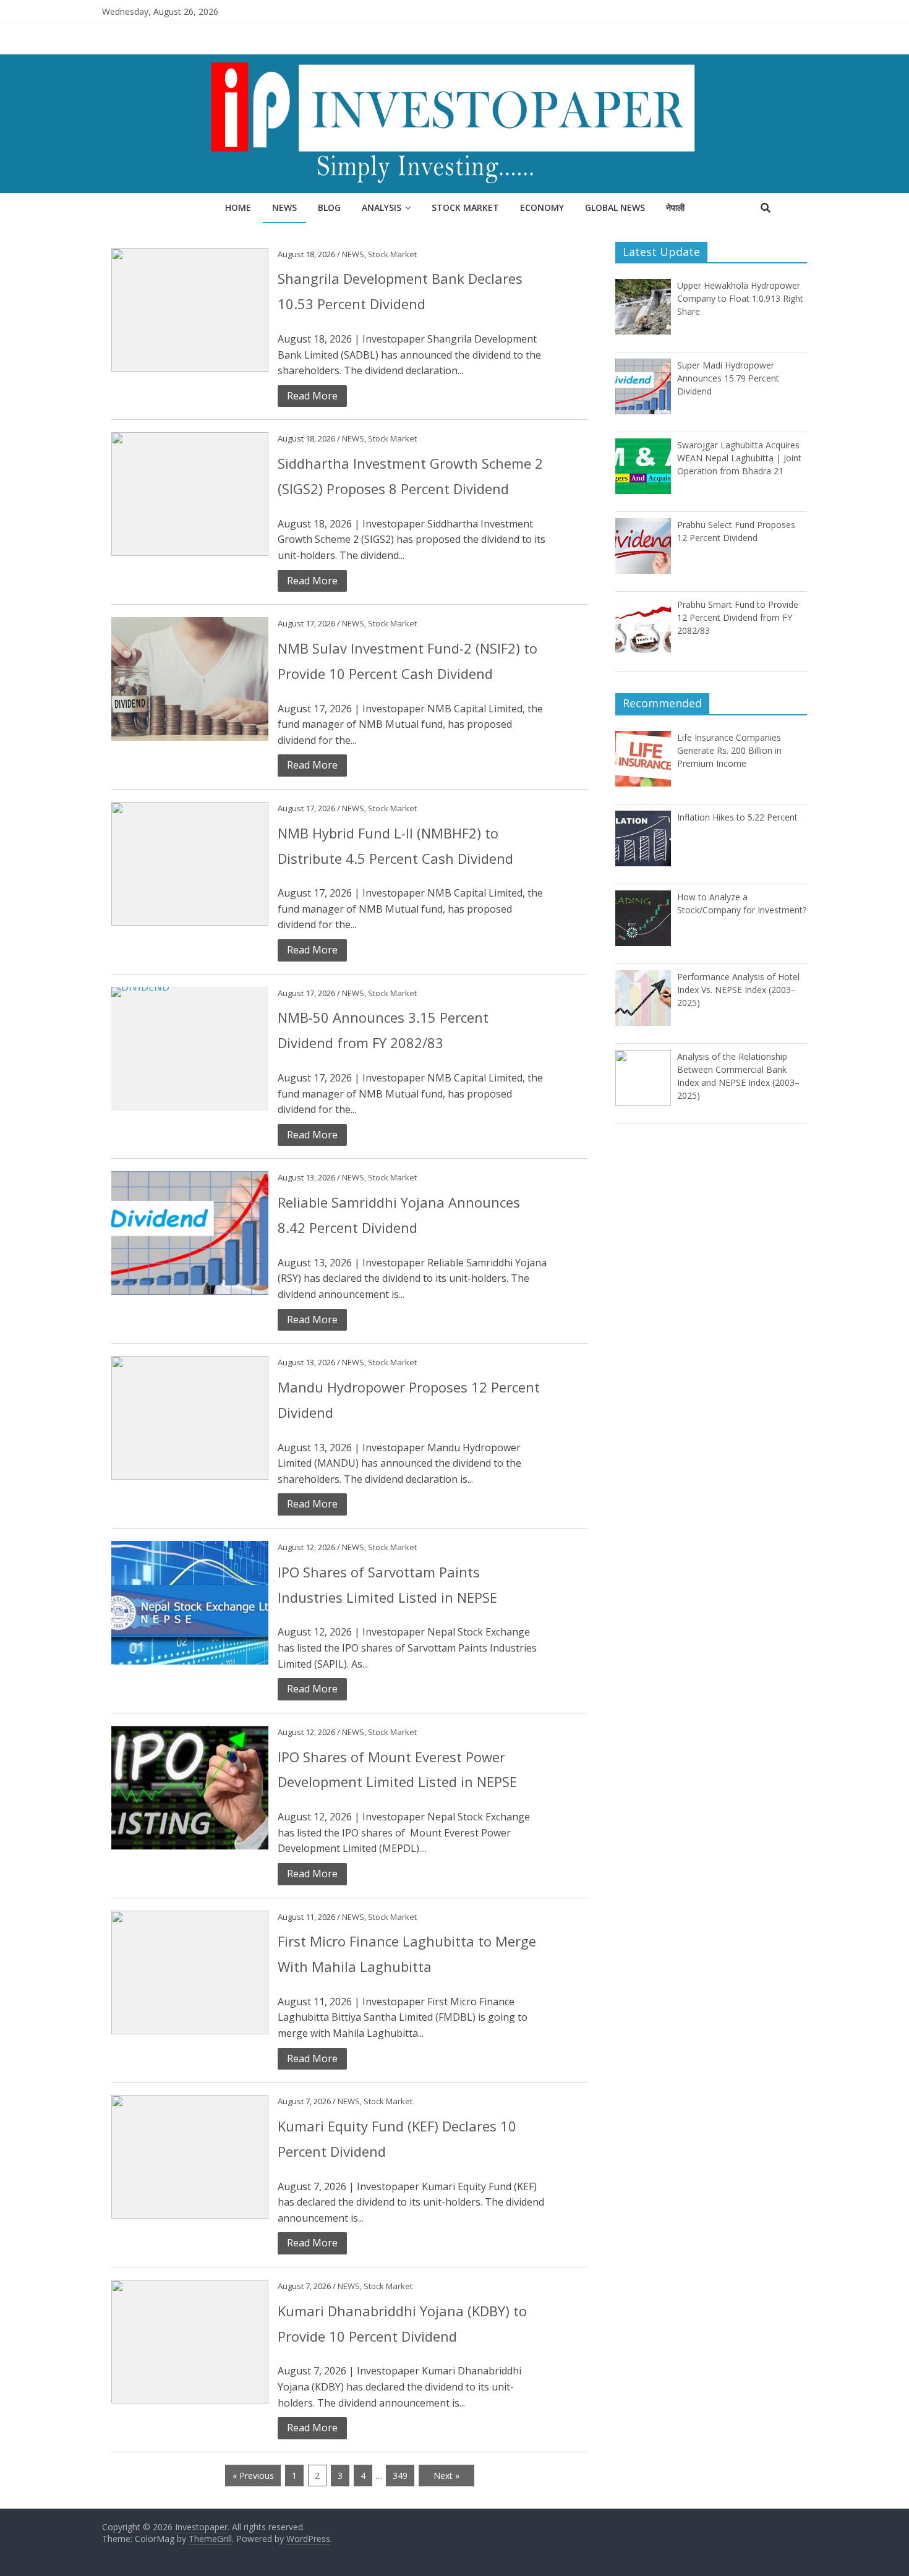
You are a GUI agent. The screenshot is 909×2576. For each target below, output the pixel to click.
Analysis (382, 207)
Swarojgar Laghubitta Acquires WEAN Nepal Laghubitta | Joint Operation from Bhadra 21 (739, 458)
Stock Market (465, 207)
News (284, 207)
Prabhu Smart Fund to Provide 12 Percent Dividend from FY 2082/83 (738, 617)
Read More (312, 396)
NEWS (353, 254)
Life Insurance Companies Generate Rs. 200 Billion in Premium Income (729, 750)
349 (400, 2476)
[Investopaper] (454, 62)
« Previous (253, 2476)
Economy (542, 207)
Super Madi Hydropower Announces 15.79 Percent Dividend (728, 378)
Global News (615, 207)
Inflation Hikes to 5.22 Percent (737, 817)
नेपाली (675, 207)
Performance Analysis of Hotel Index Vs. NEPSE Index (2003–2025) (738, 990)
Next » (446, 2476)
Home (238, 207)
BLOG (329, 207)
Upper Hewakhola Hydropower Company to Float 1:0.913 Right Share (740, 298)
